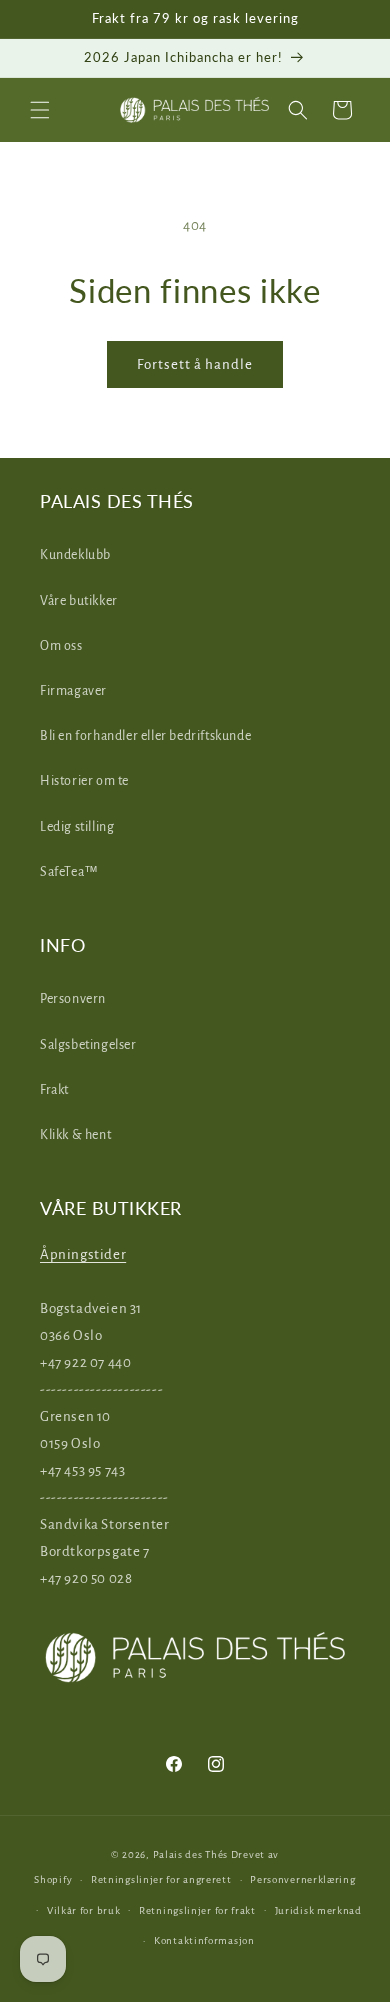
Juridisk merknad (318, 1910)
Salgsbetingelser (88, 1045)
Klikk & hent (75, 1135)
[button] (40, 110)
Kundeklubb (75, 555)
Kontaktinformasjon (204, 1940)
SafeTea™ (69, 872)
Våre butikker (79, 601)
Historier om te (84, 781)
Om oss (61, 646)
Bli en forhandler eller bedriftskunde (145, 736)
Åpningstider (83, 1254)
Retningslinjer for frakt (197, 1910)
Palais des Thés (191, 1854)
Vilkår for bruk (84, 1910)
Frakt (54, 1090)
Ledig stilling (77, 827)
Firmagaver (73, 691)
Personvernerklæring (302, 1879)
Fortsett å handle (195, 364)
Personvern (73, 999)
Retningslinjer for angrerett (161, 1879)
